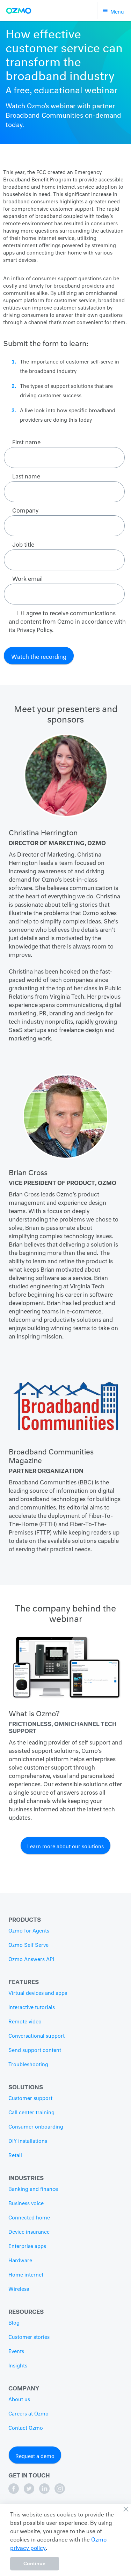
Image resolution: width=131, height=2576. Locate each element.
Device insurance (29, 2232)
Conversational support (37, 2036)
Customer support (30, 2099)
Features (24, 1981)
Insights (18, 2366)
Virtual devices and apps (38, 1993)
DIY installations (28, 2141)
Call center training (31, 2113)
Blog (14, 2323)
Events (16, 2352)
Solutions (26, 2086)
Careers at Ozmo (28, 2414)
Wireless (19, 2289)
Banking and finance (33, 2189)
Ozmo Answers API (31, 1960)
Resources (26, 2310)
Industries (26, 2177)
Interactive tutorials (32, 2008)
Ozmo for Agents (29, 1931)
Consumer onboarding (36, 2127)
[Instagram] (60, 2492)
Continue (34, 2563)
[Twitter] (30, 2492)
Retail (15, 2156)
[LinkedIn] (45, 2492)
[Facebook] (14, 2492)
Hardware (20, 2261)
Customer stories (29, 2337)
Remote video (25, 2022)
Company (24, 2387)
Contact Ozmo (26, 2428)
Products (25, 1918)
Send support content (35, 2051)
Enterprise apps (27, 2247)
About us (19, 2400)
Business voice (26, 2204)
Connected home (29, 2218)
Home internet (26, 2275)
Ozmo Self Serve (28, 1945)
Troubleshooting (28, 2065)
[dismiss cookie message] (126, 2509)
